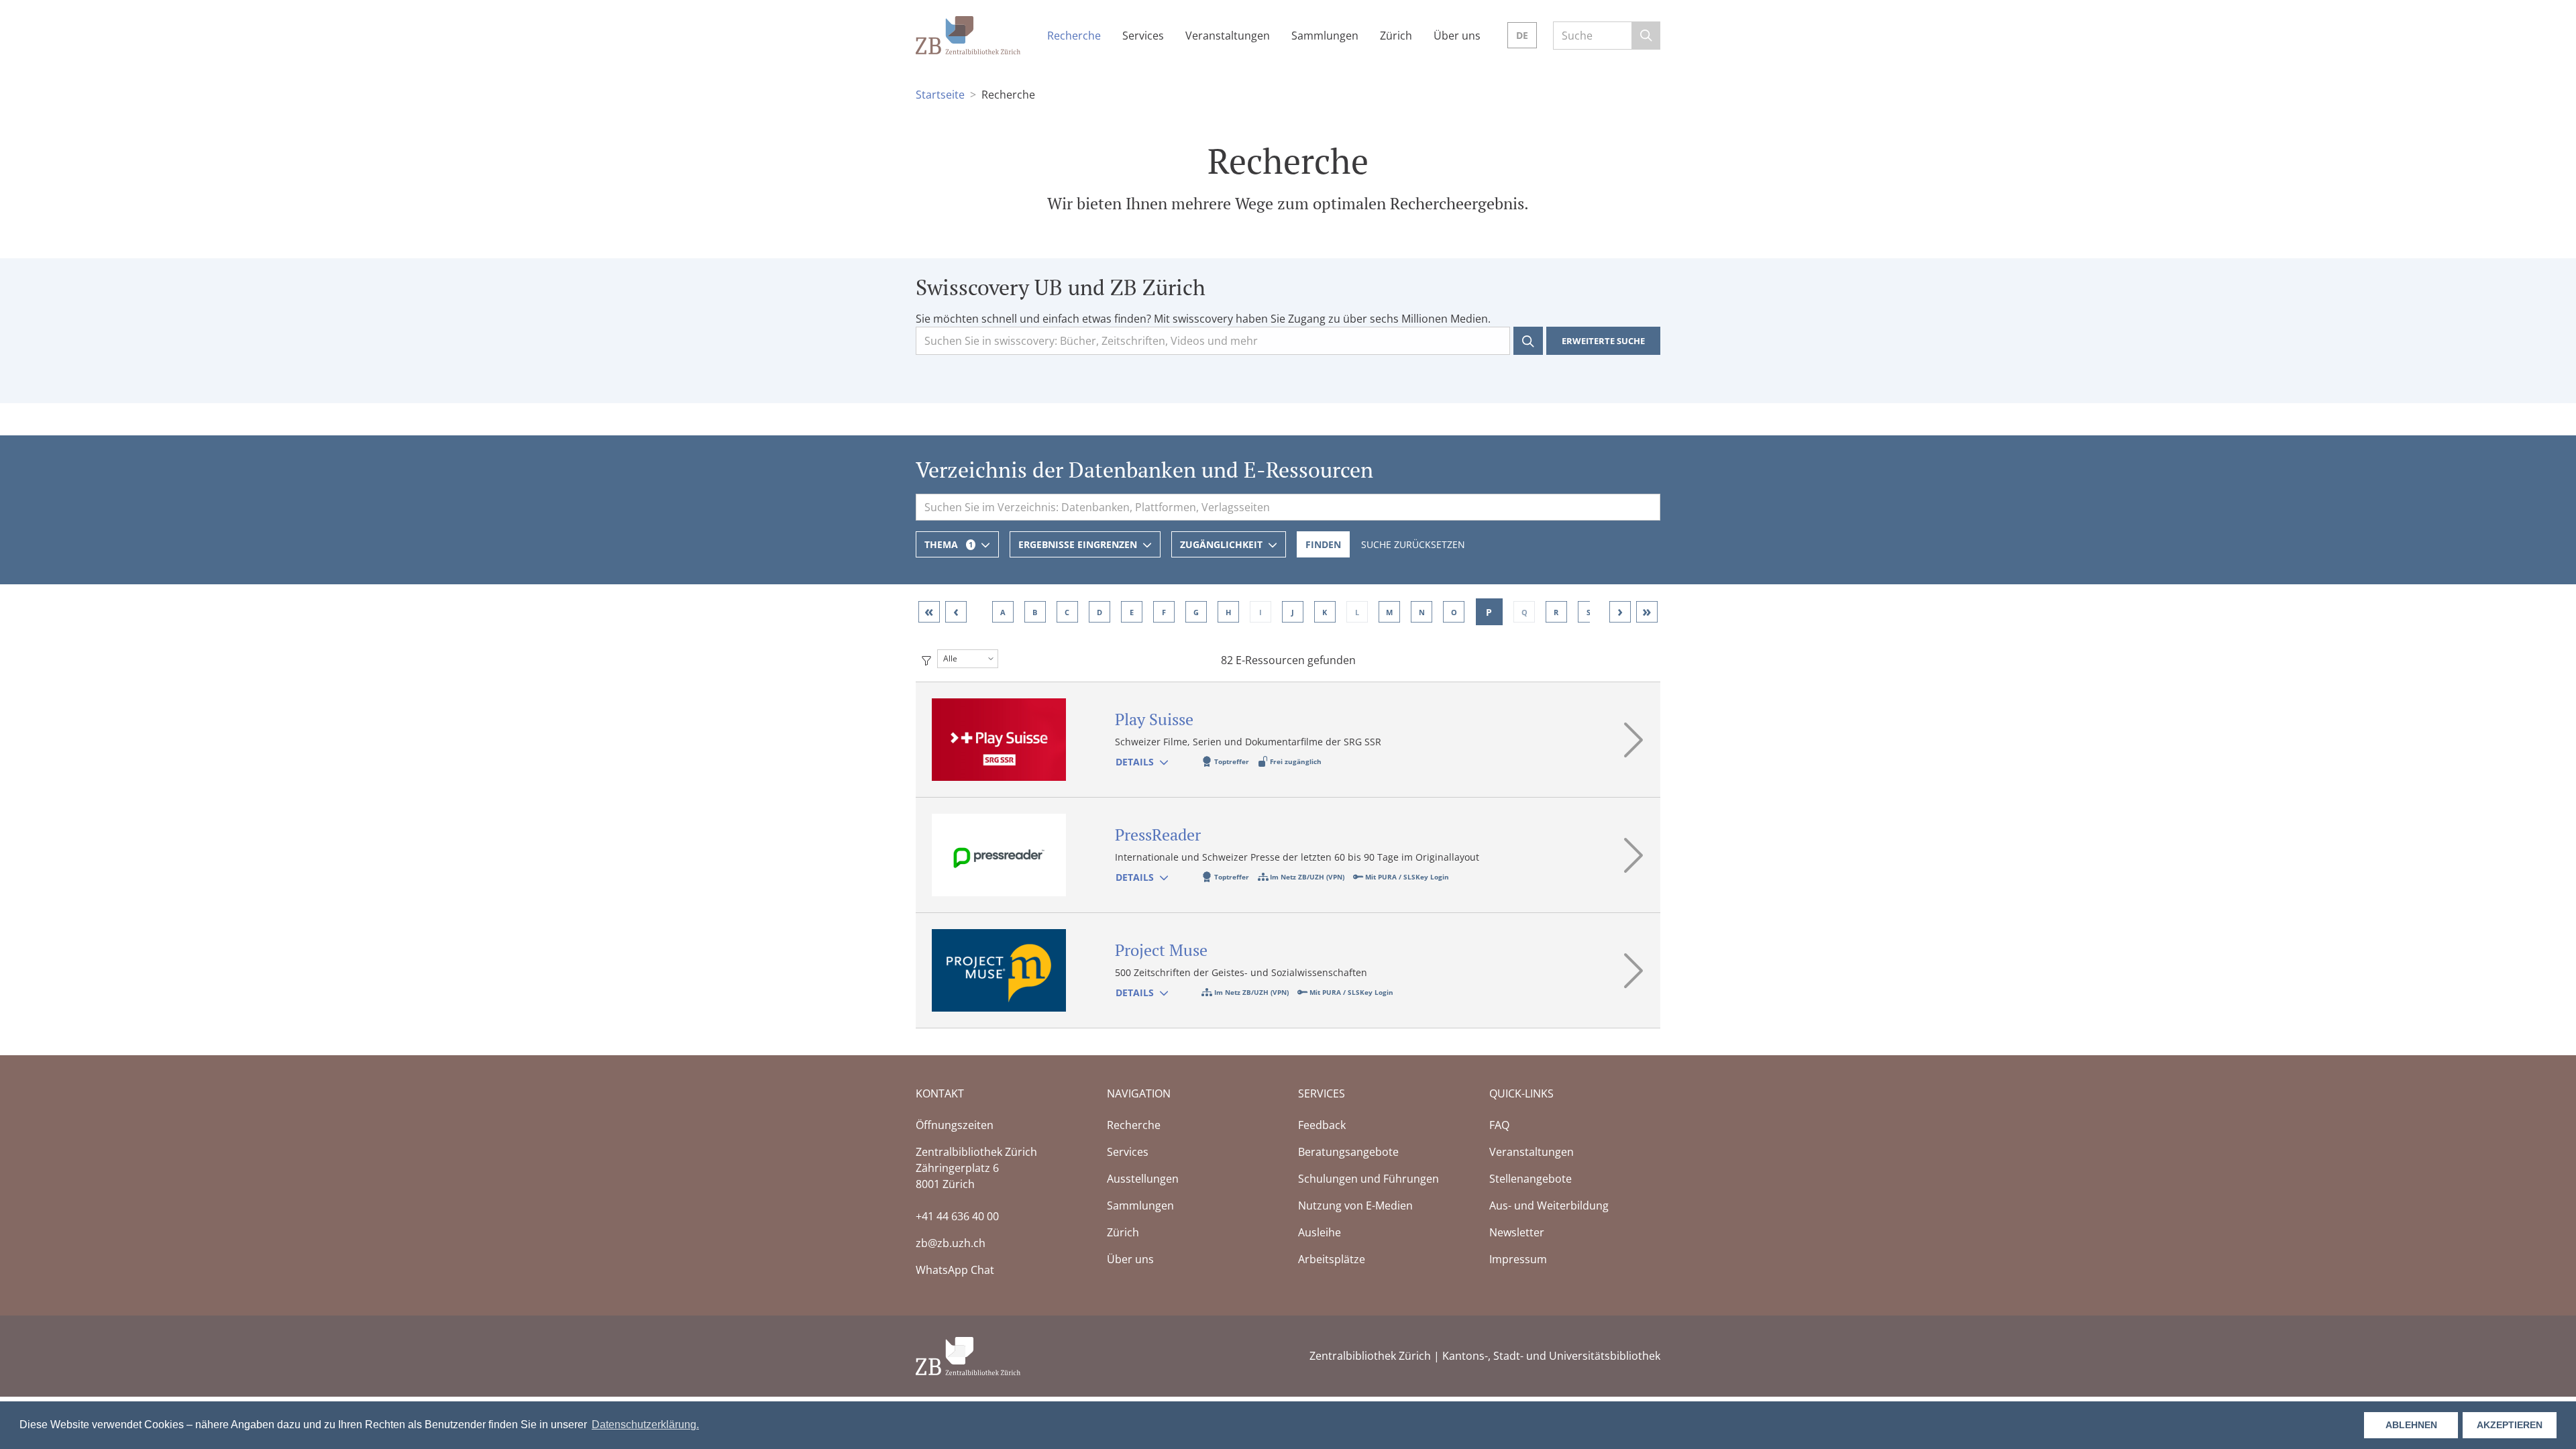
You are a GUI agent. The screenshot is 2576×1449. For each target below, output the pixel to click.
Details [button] (1135, 762)
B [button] (1035, 611)
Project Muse (1161, 950)
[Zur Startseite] (968, 34)
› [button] (1620, 611)
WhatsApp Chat (955, 1270)
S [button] (1589, 611)
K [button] (1325, 611)
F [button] (1164, 611)
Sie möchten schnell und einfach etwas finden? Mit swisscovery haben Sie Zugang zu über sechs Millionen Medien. (1203, 319)
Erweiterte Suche (1603, 341)
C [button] (1067, 611)
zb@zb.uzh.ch (951, 1243)
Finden (1323, 544)
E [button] (1132, 611)
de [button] (1522, 35)
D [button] (1099, 611)
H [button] (1228, 611)
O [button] (1453, 611)
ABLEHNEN (2411, 1425)
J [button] (1293, 611)
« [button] (929, 611)
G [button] (1196, 611)
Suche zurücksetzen (1413, 544)
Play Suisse (1154, 719)
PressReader (1158, 835)
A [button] (1003, 611)
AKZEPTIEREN (2510, 1425)
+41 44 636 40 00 (957, 1216)
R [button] (1557, 611)
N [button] (1421, 611)
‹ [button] (956, 611)
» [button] (1647, 611)
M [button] (1389, 611)
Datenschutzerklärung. (645, 1425)
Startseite (940, 95)
